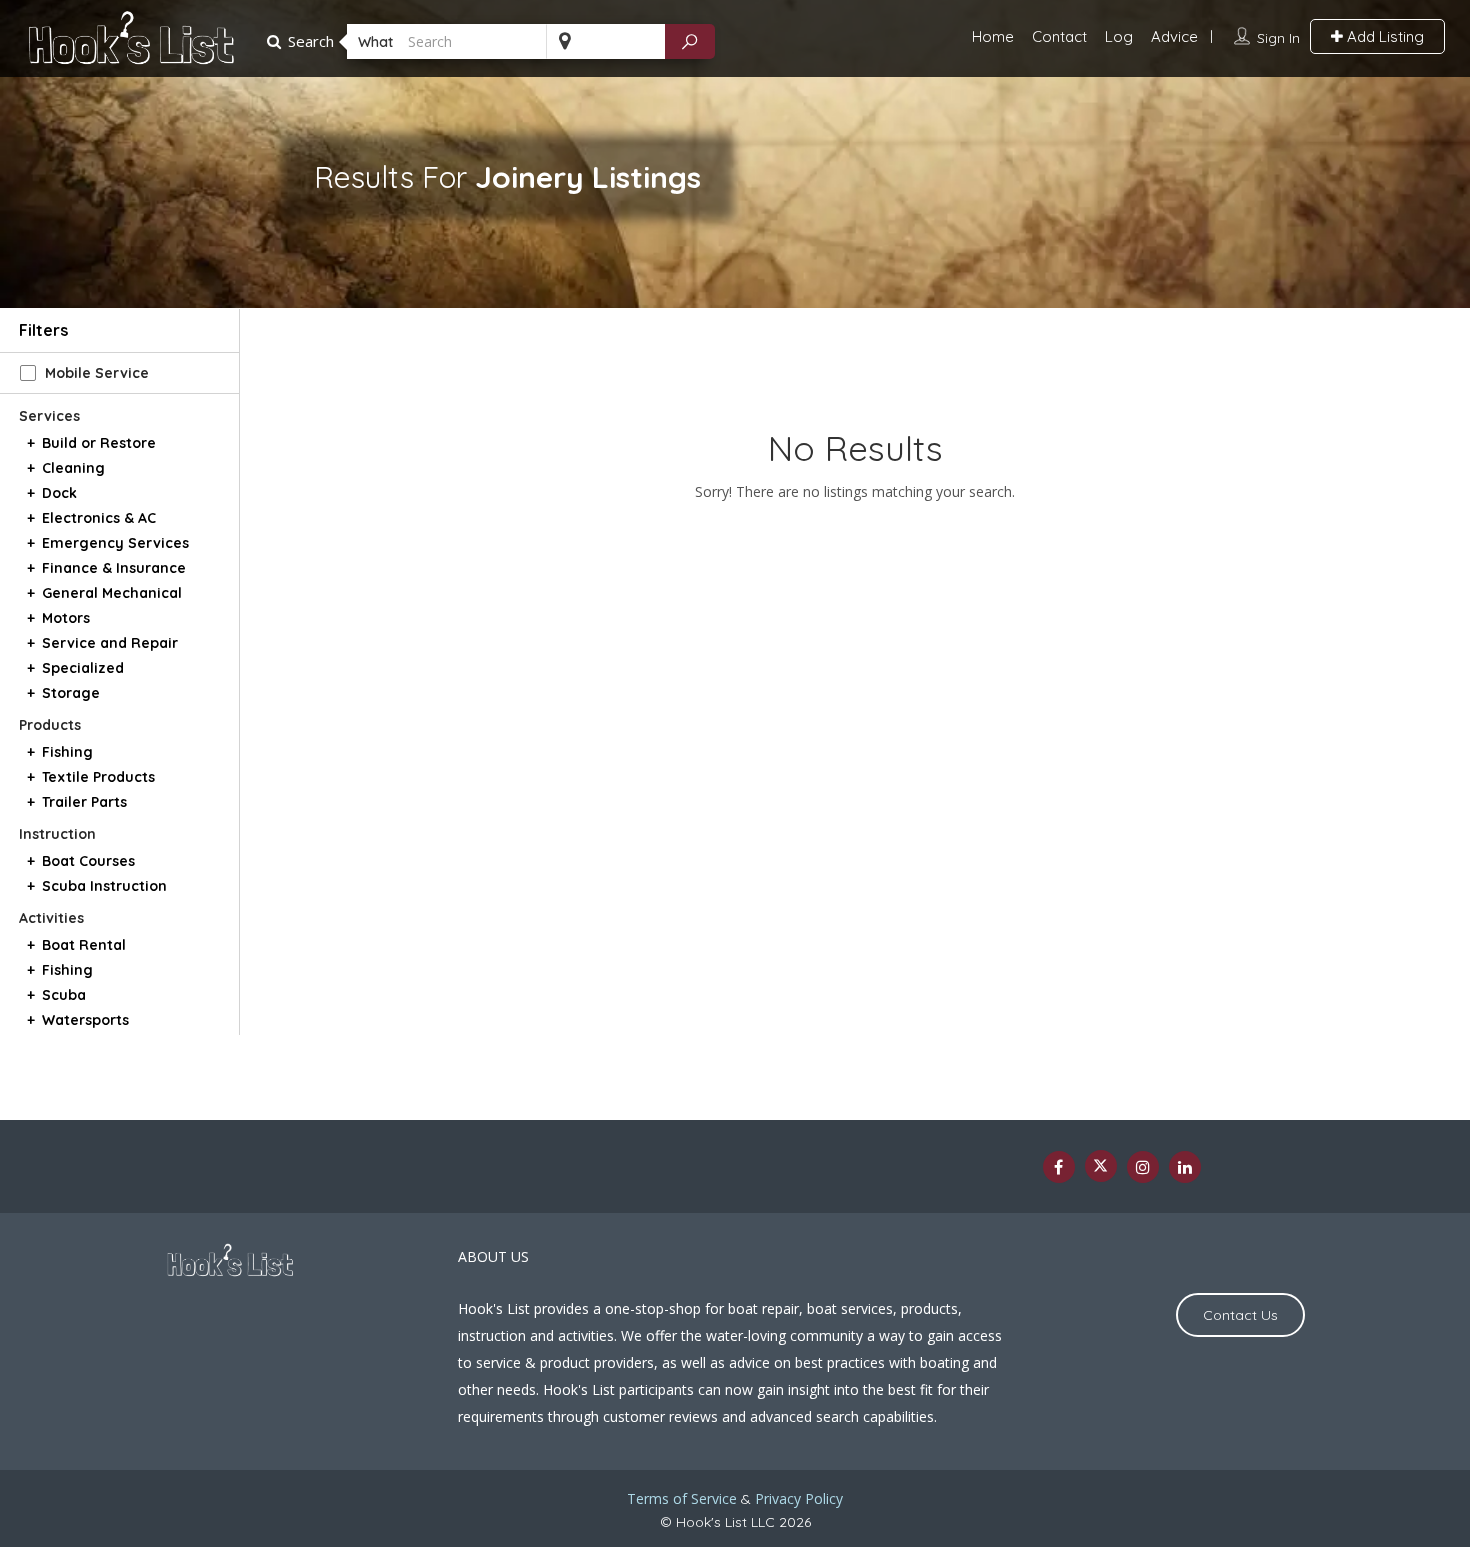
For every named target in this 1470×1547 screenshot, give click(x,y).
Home (993, 36)
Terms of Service (682, 1498)
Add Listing (1383, 36)
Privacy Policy (799, 1498)
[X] (1101, 1166)
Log (1119, 36)
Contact (1059, 36)
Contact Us (1240, 1315)
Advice (1174, 36)
